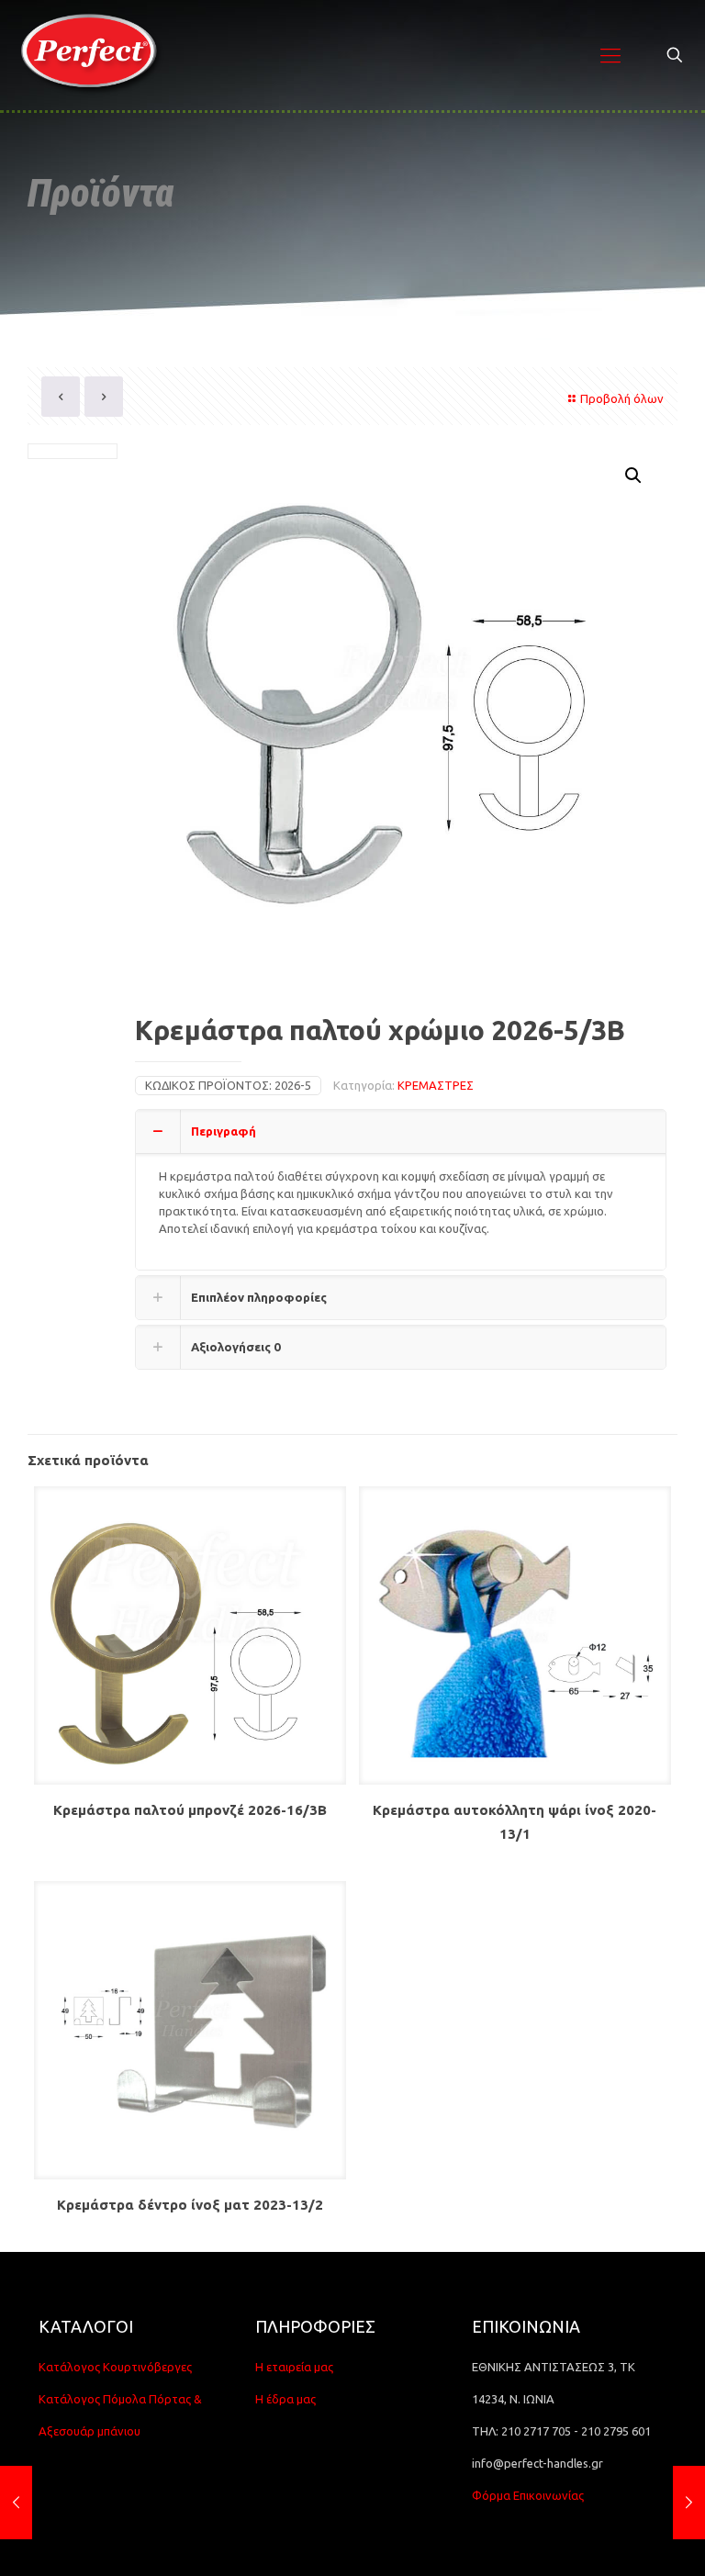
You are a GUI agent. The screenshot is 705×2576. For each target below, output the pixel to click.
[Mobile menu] (610, 55)
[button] (634, 476)
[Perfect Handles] (95, 55)
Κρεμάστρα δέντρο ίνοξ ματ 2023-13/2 (190, 2205)
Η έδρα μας (285, 2399)
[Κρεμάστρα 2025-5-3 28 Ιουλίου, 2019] (16, 2503)
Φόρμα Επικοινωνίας (528, 2495)
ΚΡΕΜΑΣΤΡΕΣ (436, 1085)
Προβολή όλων (622, 398)
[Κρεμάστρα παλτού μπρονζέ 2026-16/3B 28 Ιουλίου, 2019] (689, 2503)
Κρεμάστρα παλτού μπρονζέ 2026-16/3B (190, 1810)
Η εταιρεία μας (294, 2367)
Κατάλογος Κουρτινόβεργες (115, 2367)
